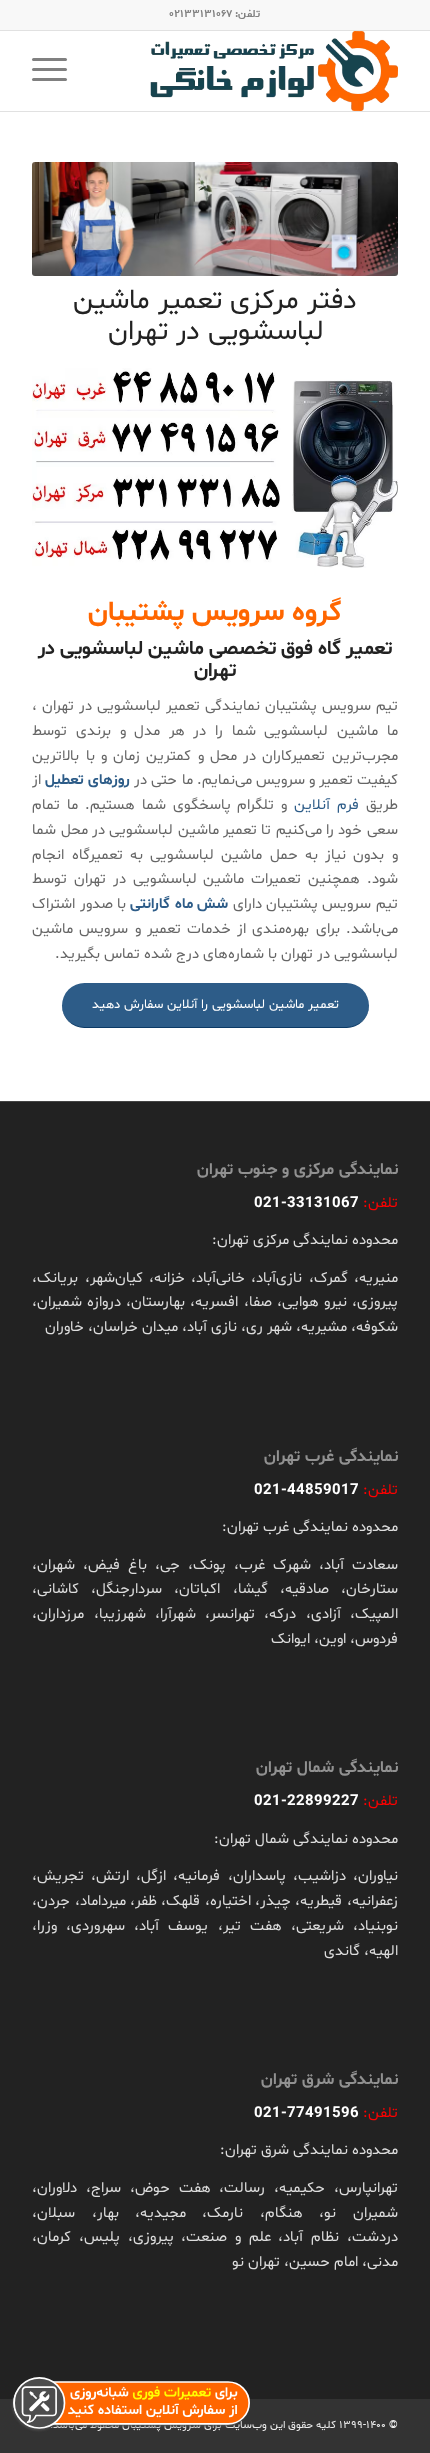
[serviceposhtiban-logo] (251, 71)
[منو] (56, 71)
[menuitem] (56, 71)
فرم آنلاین (326, 805)
